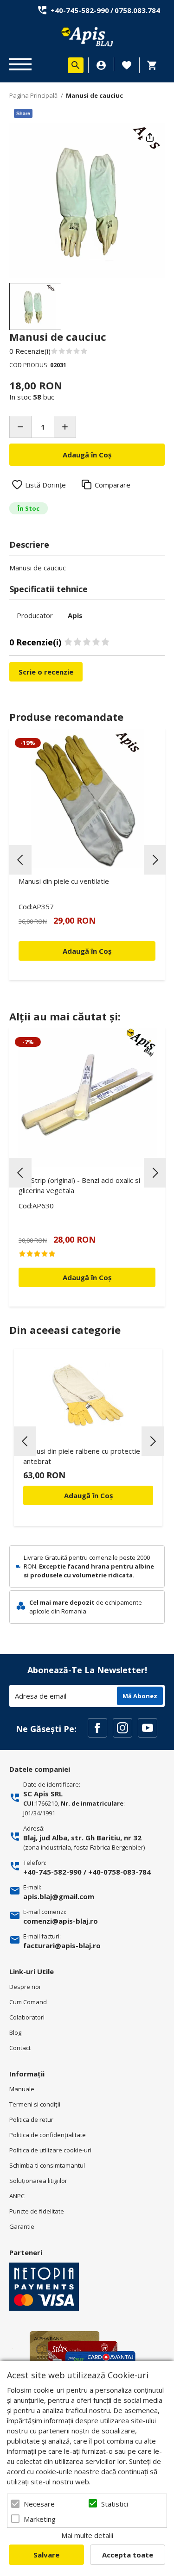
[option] (87, 200)
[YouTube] (148, 1728)
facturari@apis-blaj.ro (62, 1945)
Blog (15, 2032)
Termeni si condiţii (35, 2104)
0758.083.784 (137, 10)
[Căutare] (76, 65)
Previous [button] (20, 860)
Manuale (22, 2089)
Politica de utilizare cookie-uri (50, 2150)
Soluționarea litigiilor (38, 2181)
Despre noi (25, 1987)
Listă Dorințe (45, 485)
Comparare (113, 485)
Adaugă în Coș (88, 1495)
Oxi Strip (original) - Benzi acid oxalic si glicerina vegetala (79, 1185)
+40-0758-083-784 (119, 1872)
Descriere (29, 544)
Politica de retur (31, 2120)
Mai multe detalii (87, 2535)
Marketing (40, 2519)
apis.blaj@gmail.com (59, 1896)
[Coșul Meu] (155, 65)
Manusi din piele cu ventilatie (64, 881)
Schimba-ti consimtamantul (47, 2165)
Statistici (115, 2504)
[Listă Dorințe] (127, 64)
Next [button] (155, 860)
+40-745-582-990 (80, 10)
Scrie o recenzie (46, 672)
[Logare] (101, 65)
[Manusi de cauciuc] (35, 306)
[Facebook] (97, 1728)
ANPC (17, 2196)
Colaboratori (27, 2017)
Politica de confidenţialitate (48, 2135)
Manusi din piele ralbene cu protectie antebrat (82, 1456)
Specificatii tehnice (48, 589)
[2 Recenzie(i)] (87, 1254)
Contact (20, 2048)
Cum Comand (28, 2002)
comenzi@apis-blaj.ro (61, 1921)
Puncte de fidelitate (37, 2211)
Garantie (22, 2226)
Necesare (39, 2504)
